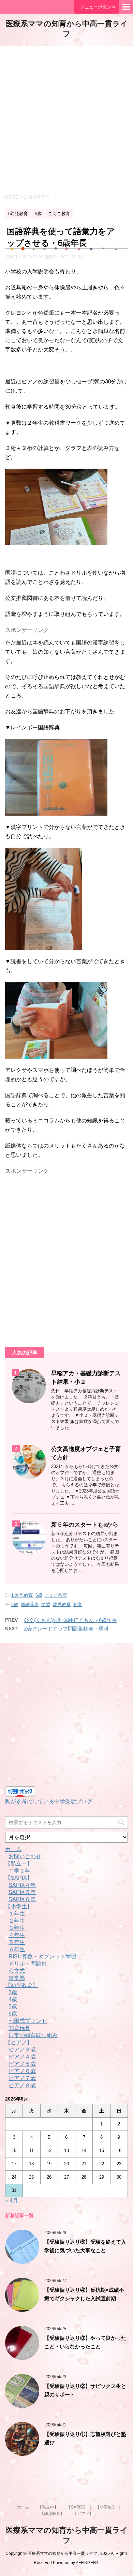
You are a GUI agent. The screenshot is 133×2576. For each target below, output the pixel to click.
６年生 (17, 1949)
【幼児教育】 (21, 1985)
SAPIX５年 (22, 1892)
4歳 (13, 1999)
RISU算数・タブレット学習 (42, 1957)
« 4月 (12, 2201)
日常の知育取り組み (33, 2035)
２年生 (17, 1921)
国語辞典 (30, 1604)
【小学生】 (19, 1906)
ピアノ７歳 (22, 2078)
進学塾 (17, 1978)
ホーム (13, 1849)
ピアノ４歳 (22, 2057)
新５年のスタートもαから (85, 1525)
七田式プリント (28, 2021)
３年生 (17, 1928)
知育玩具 (19, 2028)
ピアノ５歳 (22, 2064)
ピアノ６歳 (22, 2071)
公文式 (17, 1971)
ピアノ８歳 (22, 2085)
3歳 (13, 1992)
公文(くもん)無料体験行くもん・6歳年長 (70, 1620)
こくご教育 (56, 1595)
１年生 (17, 1914)
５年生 (17, 1942)
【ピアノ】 (19, 2042)
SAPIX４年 (22, 1885)
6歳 (39, 1595)
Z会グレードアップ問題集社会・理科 (66, 1629)
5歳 (13, 2007)
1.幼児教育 (22, 1595)
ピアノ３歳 (22, 2050)
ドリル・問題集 (28, 1964)
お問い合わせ (25, 1856)
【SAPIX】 (19, 1878)
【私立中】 (19, 1863)
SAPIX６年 (22, 1899)
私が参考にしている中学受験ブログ (49, 1801)
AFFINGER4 (87, 2563)
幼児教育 (62, 1604)
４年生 (17, 1935)
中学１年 (19, 1871)
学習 (46, 1604)
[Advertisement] (66, 119)
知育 (78, 1604)
